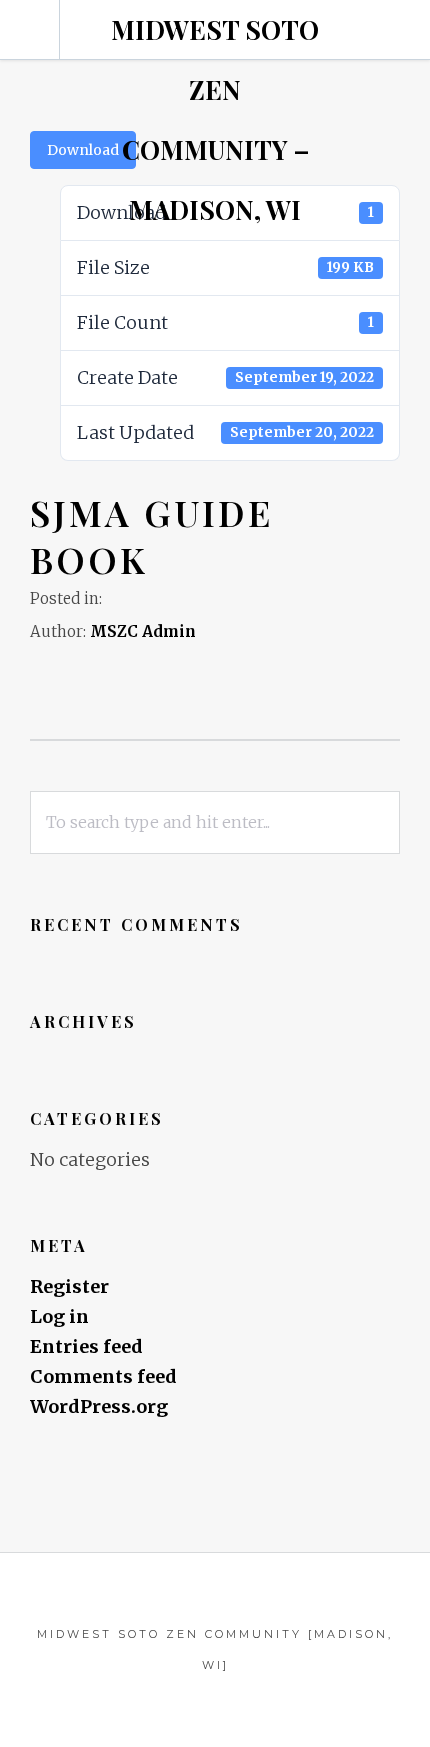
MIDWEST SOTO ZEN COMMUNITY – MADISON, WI (215, 119)
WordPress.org (99, 1406)
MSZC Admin (143, 631)
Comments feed (103, 1376)
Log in (59, 1316)
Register (69, 1286)
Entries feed (86, 1346)
